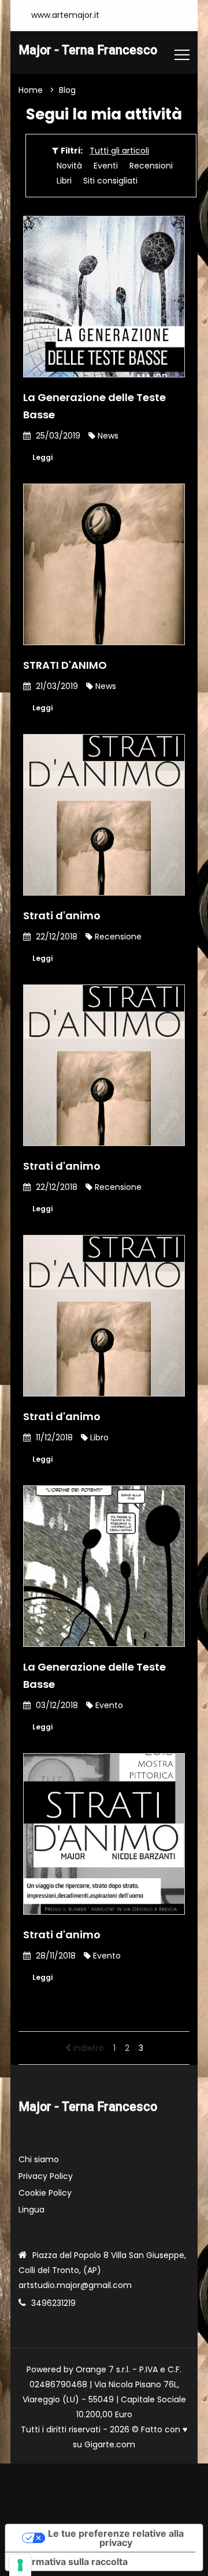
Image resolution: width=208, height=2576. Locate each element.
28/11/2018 (55, 1956)
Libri (64, 181)
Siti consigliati (110, 181)
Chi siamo (39, 2159)
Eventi (106, 166)
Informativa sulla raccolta (71, 2562)
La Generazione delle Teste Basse (94, 406)
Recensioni (151, 166)
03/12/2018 (56, 1705)
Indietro (88, 2048)
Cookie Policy (45, 2193)
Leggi (42, 457)
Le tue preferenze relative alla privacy (116, 2538)
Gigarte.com (110, 2444)
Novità (69, 166)
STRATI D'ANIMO (65, 665)
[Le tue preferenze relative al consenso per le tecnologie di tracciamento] (20, 2565)
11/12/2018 (53, 1437)
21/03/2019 (56, 686)
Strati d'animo (62, 916)
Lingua (31, 2210)
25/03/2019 (57, 436)
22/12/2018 (55, 937)
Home (31, 90)
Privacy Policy (46, 2176)
